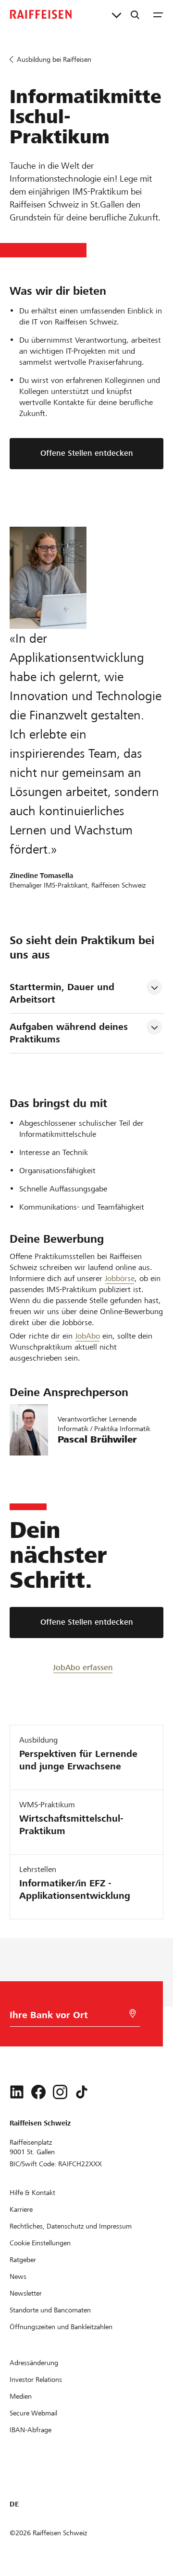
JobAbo (87, 1336)
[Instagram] (60, 2092)
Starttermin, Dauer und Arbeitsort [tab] (63, 993)
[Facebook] (38, 2092)
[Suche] (135, 14)
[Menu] (158, 14)
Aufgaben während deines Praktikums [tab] (70, 1033)
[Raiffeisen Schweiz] (41, 14)
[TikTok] (82, 2092)
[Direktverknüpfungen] (117, 14)
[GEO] (133, 2014)
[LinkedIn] (17, 2092)
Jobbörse (120, 1278)
